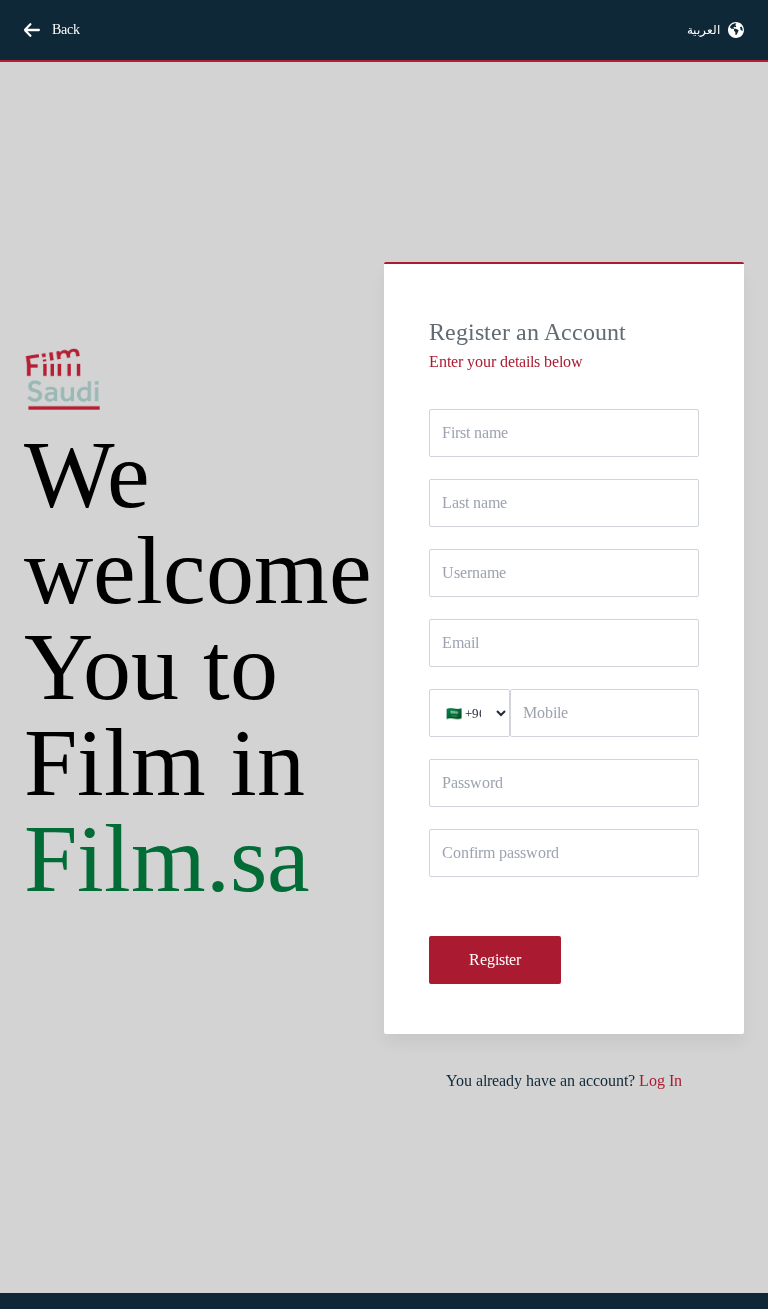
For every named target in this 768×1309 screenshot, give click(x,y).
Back (66, 29)
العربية (703, 30)
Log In (660, 1080)
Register (495, 959)
